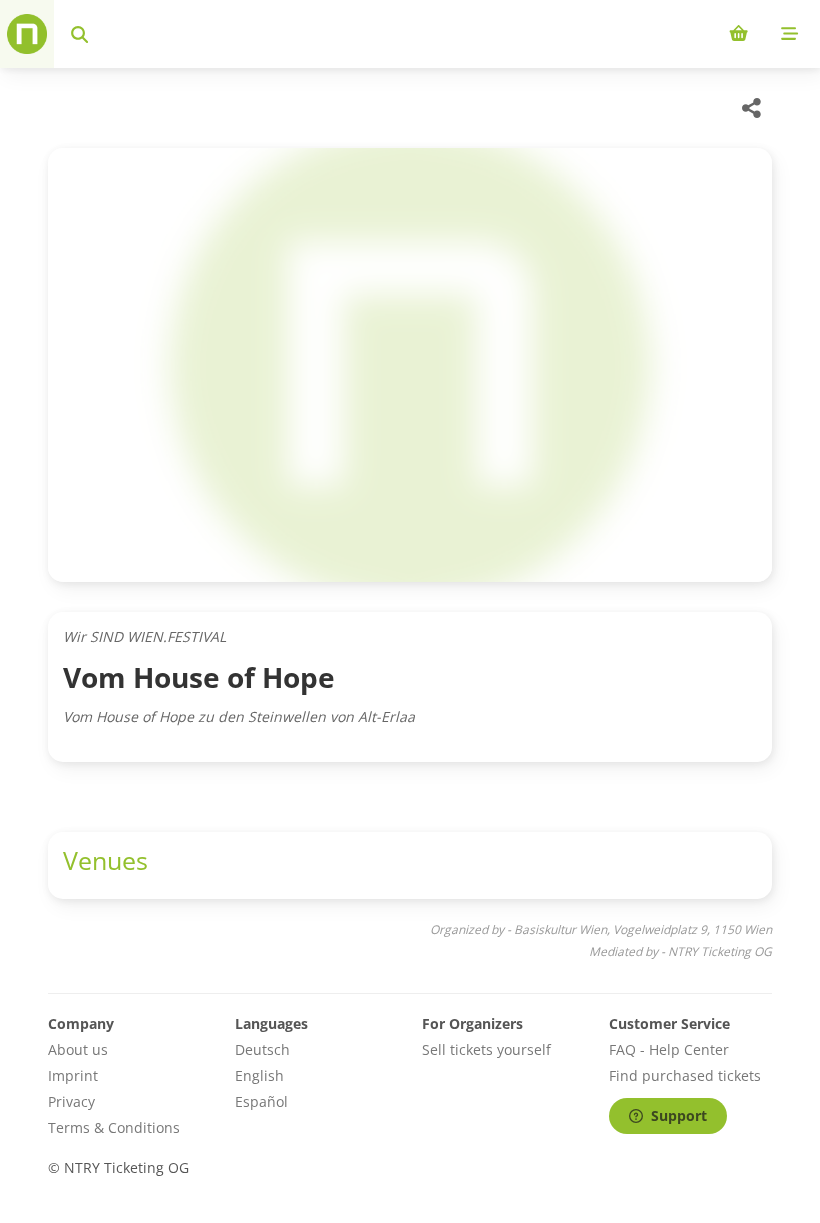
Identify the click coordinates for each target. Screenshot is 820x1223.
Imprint (73, 1075)
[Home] (27, 34)
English (259, 1075)
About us (78, 1049)
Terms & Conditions (114, 1127)
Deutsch (262, 1049)
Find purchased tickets (685, 1075)
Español (261, 1101)
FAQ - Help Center (669, 1049)
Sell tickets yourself (486, 1049)
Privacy (71, 1101)
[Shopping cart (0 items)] (738, 34)
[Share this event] (752, 108)
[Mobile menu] (789, 34)
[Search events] (79, 34)
